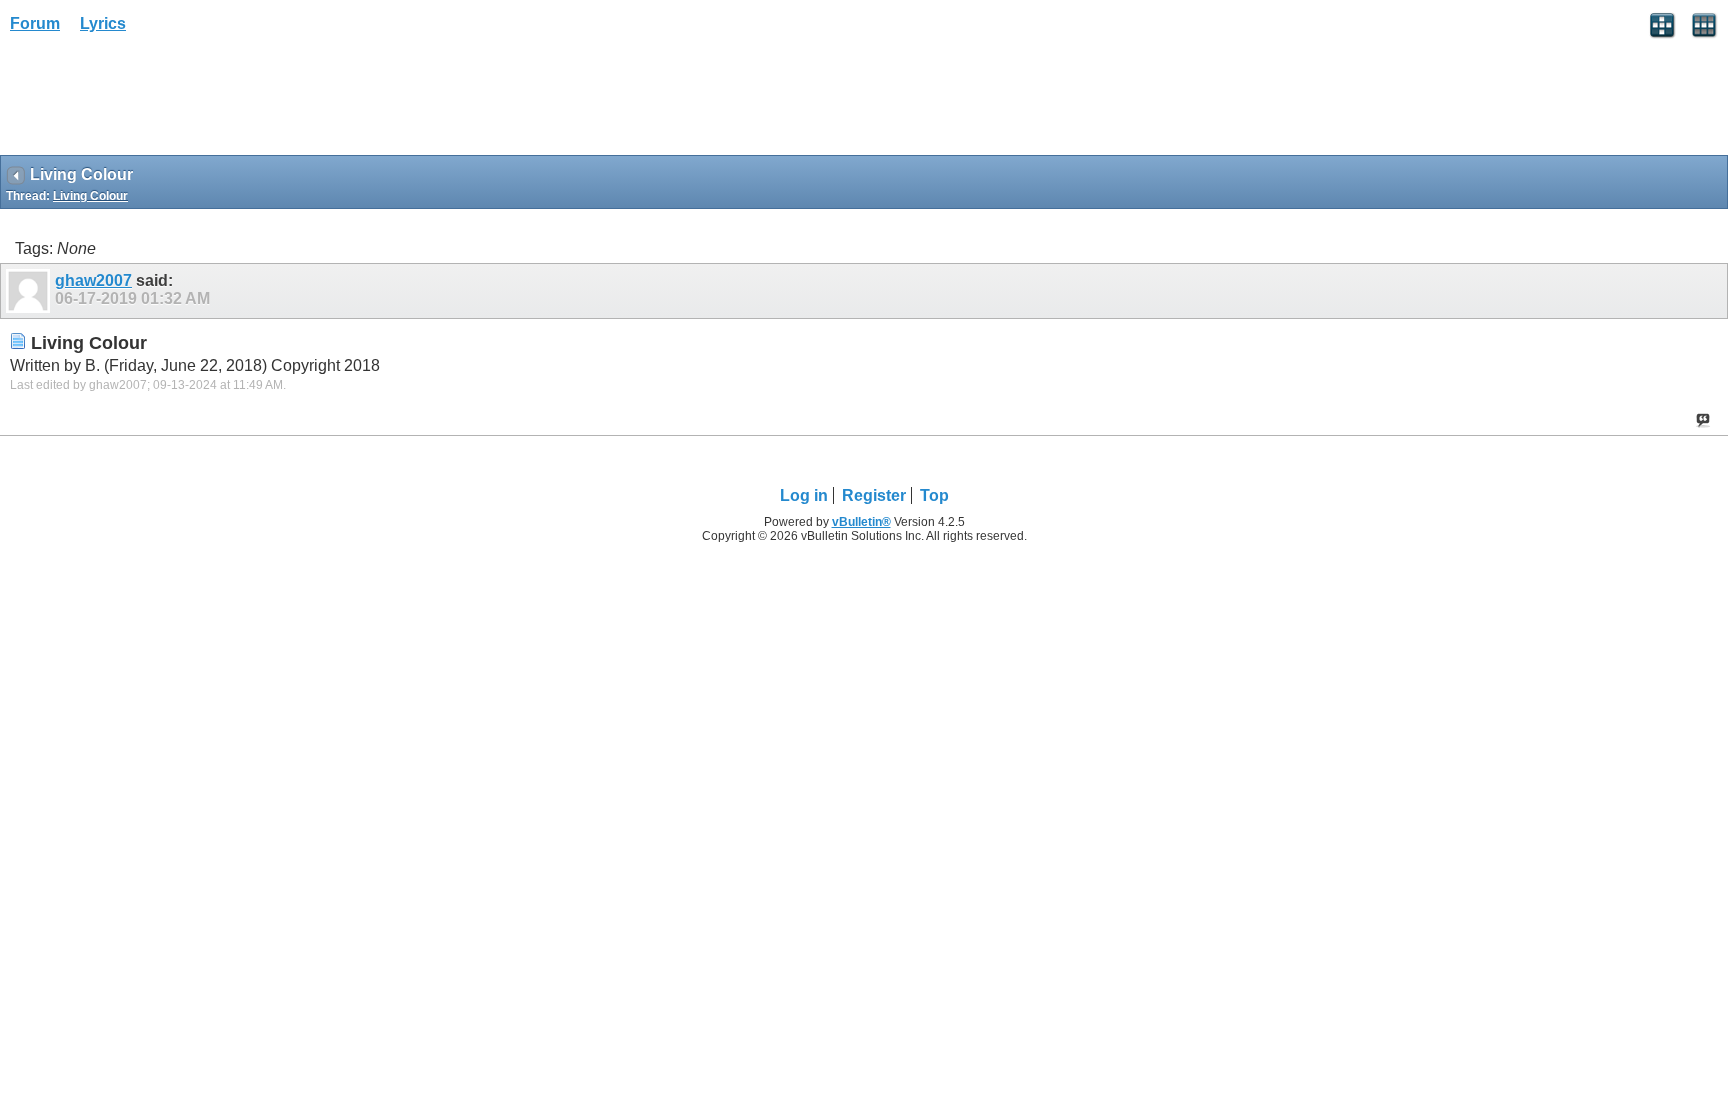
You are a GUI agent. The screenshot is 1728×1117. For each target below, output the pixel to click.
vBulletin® (861, 522)
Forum (35, 23)
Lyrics (103, 23)
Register (874, 495)
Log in (804, 495)
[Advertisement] (160, 101)
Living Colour (90, 196)
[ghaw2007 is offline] (30, 291)
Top (934, 495)
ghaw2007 (93, 280)
